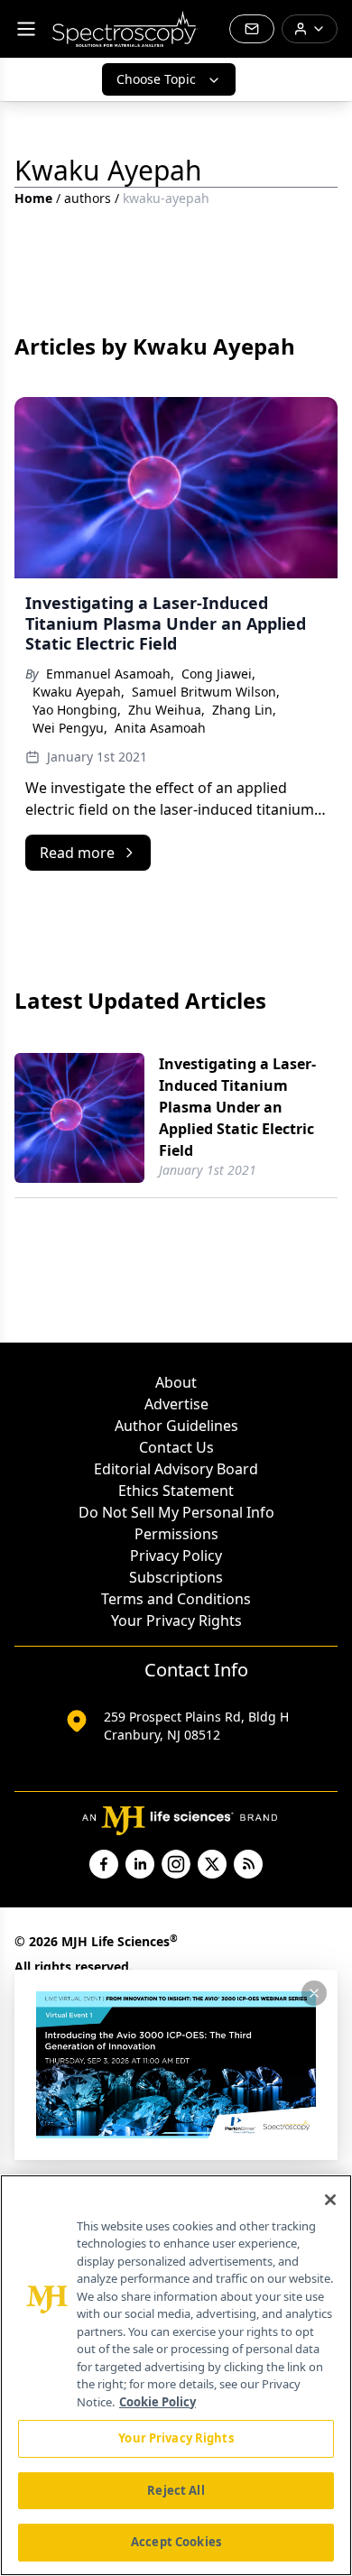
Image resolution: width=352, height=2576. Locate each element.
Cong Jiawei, (218, 674)
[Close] (330, 2200)
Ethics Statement (176, 1491)
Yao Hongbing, (77, 710)
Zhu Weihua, (167, 710)
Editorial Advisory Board (176, 1469)
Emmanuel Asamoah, (110, 674)
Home (33, 198)
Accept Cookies (176, 2542)
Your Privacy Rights (176, 1620)
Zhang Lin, (244, 710)
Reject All (176, 2490)
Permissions (176, 1534)
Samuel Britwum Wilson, (206, 692)
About (176, 1382)
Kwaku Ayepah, (79, 692)
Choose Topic (156, 79)
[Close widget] (314, 1993)
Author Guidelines (176, 1426)
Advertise (176, 1404)
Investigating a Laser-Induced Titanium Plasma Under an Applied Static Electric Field (237, 1107)
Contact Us (176, 1447)
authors (88, 198)
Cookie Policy (157, 2402)
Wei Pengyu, (70, 728)
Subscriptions (176, 1577)
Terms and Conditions (176, 1599)
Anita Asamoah (160, 728)
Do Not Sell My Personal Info (176, 1512)
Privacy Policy (176, 1556)
